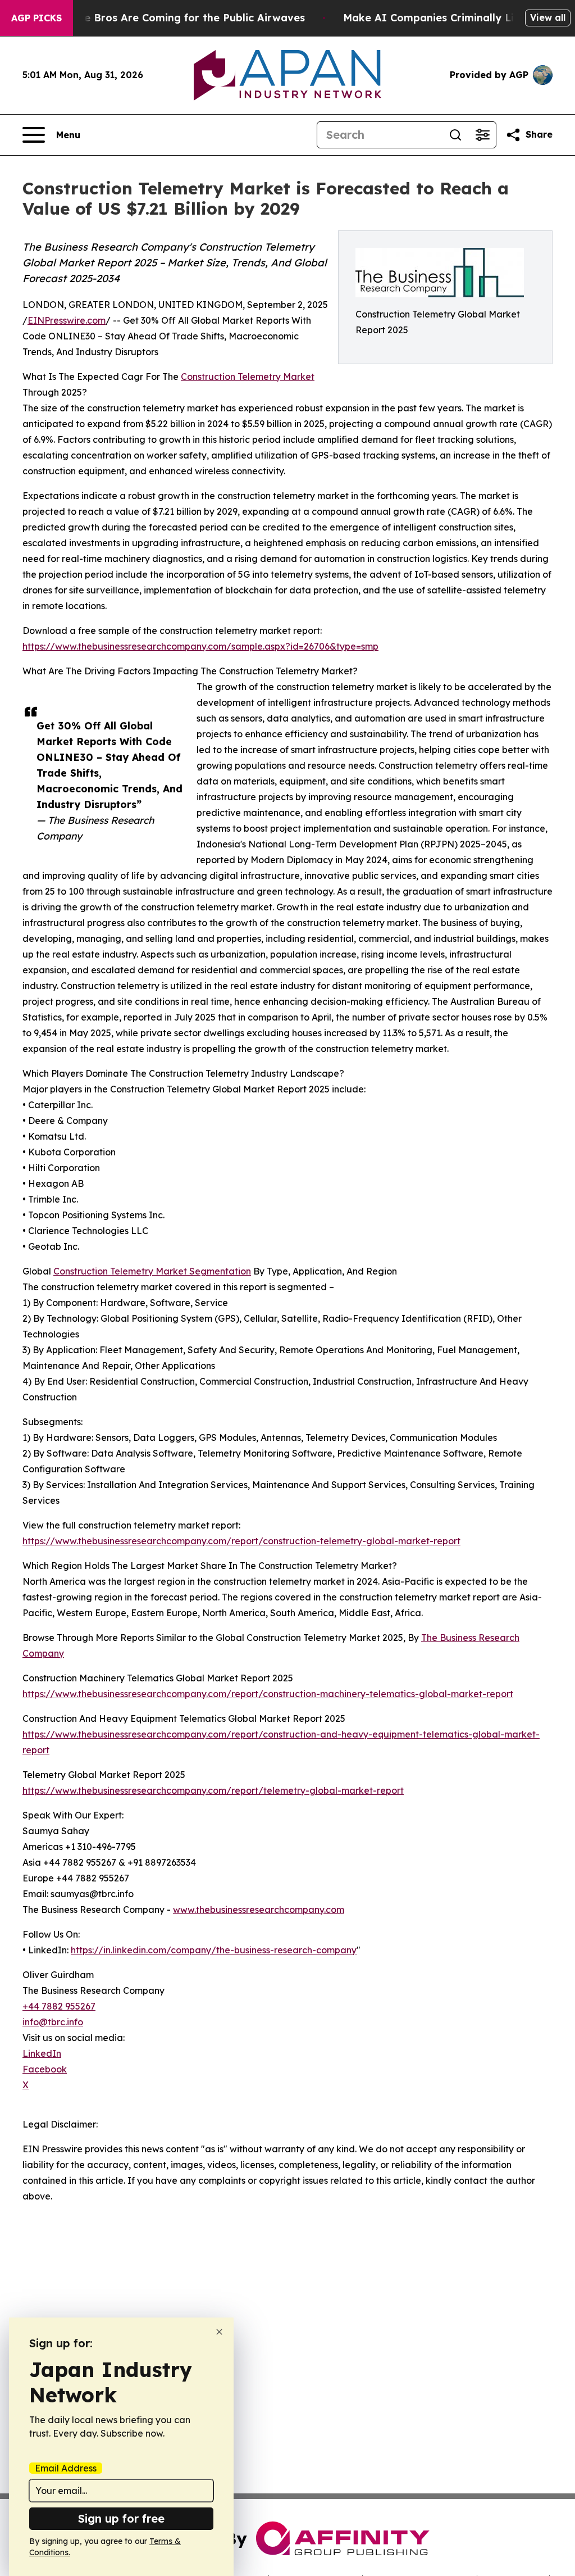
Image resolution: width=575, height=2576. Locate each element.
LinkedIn (42, 2053)
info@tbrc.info (53, 2022)
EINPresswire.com (67, 320)
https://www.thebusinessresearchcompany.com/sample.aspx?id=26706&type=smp (200, 646)
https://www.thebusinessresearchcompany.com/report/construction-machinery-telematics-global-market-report (268, 1694)
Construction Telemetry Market (248, 377)
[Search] (455, 135)
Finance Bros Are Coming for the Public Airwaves (178, 18)
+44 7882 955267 (59, 2006)
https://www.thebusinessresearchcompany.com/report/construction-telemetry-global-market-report (241, 1541)
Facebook (45, 2069)
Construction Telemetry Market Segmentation (152, 1271)
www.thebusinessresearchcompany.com (259, 1910)
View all (548, 17)
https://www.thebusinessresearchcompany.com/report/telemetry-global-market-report (213, 1790)
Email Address (66, 2468)
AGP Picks (36, 18)
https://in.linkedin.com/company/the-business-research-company (214, 1950)
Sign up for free (121, 2518)
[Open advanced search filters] (482, 135)
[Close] (219, 2332)
